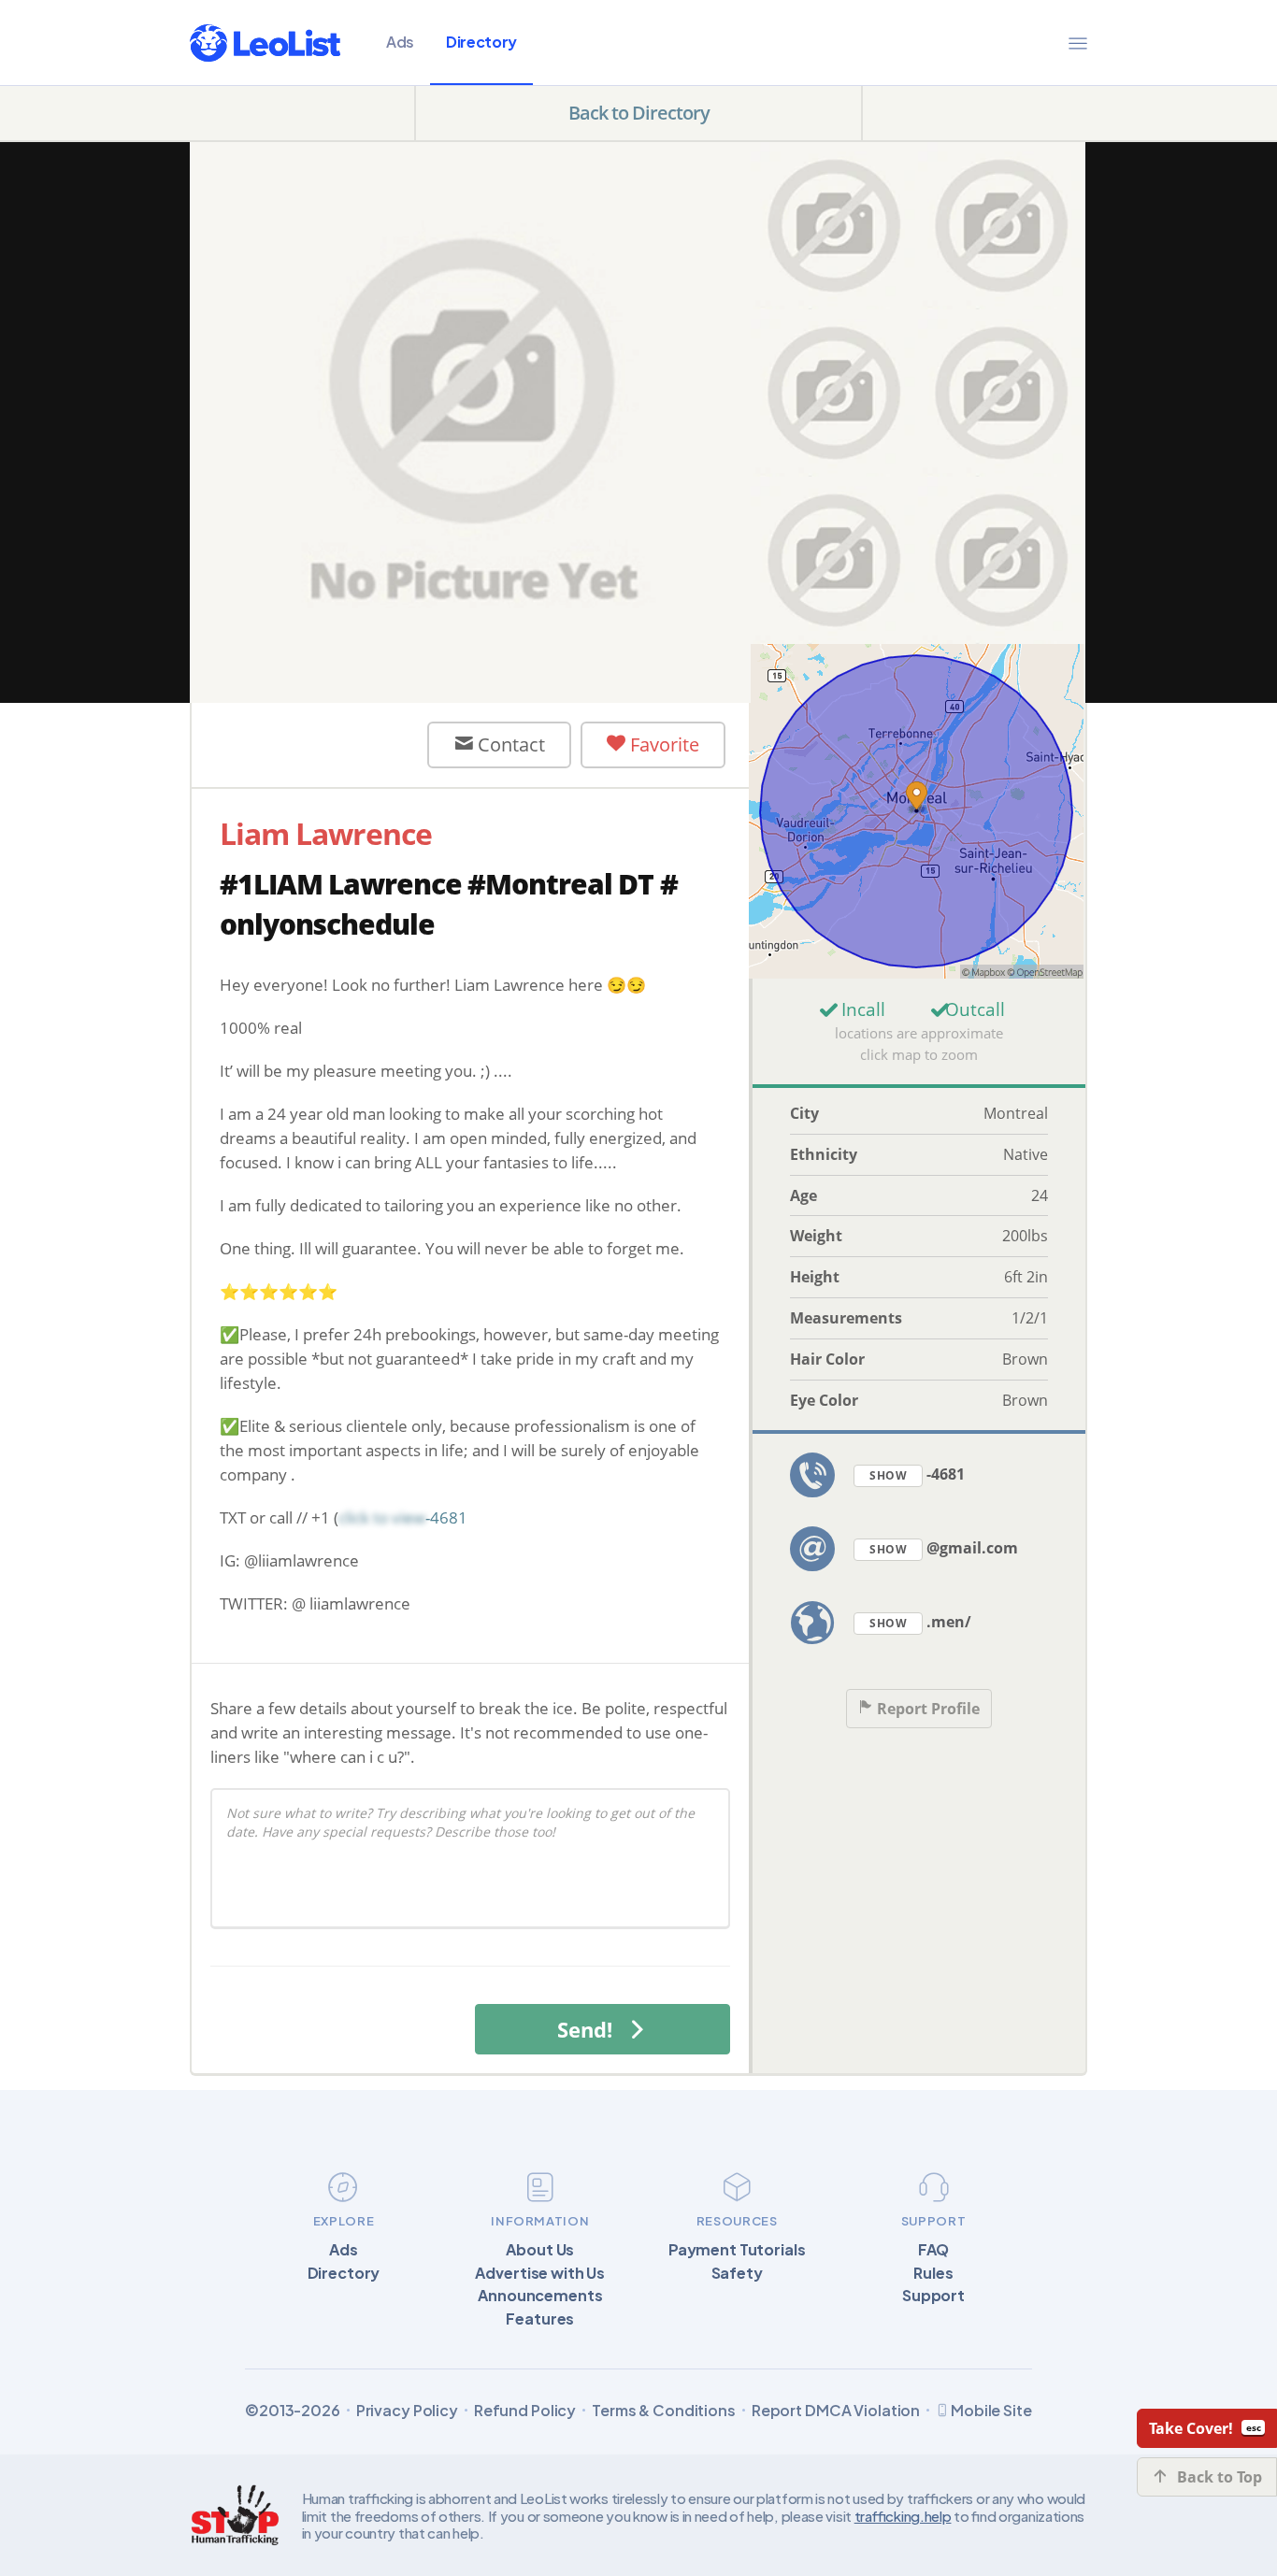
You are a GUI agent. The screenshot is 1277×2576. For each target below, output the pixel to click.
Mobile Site (991, 2410)
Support (933, 2296)
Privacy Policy (407, 2411)
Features (540, 2319)
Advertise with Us (540, 2273)
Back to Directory (639, 113)
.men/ (920, 1622)
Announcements (540, 2296)
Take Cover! (1191, 2428)
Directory (481, 42)
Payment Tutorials (737, 2250)
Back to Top (1220, 2477)
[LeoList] (265, 43)
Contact (509, 744)
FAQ (934, 2250)
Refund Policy (525, 2411)
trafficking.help (903, 2516)
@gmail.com (944, 1548)
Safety (737, 2273)
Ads (400, 42)
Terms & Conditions (664, 2411)
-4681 (917, 1474)
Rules (933, 2273)
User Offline (326, 744)
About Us (540, 2250)
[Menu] (1078, 43)
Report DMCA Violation (836, 2411)
